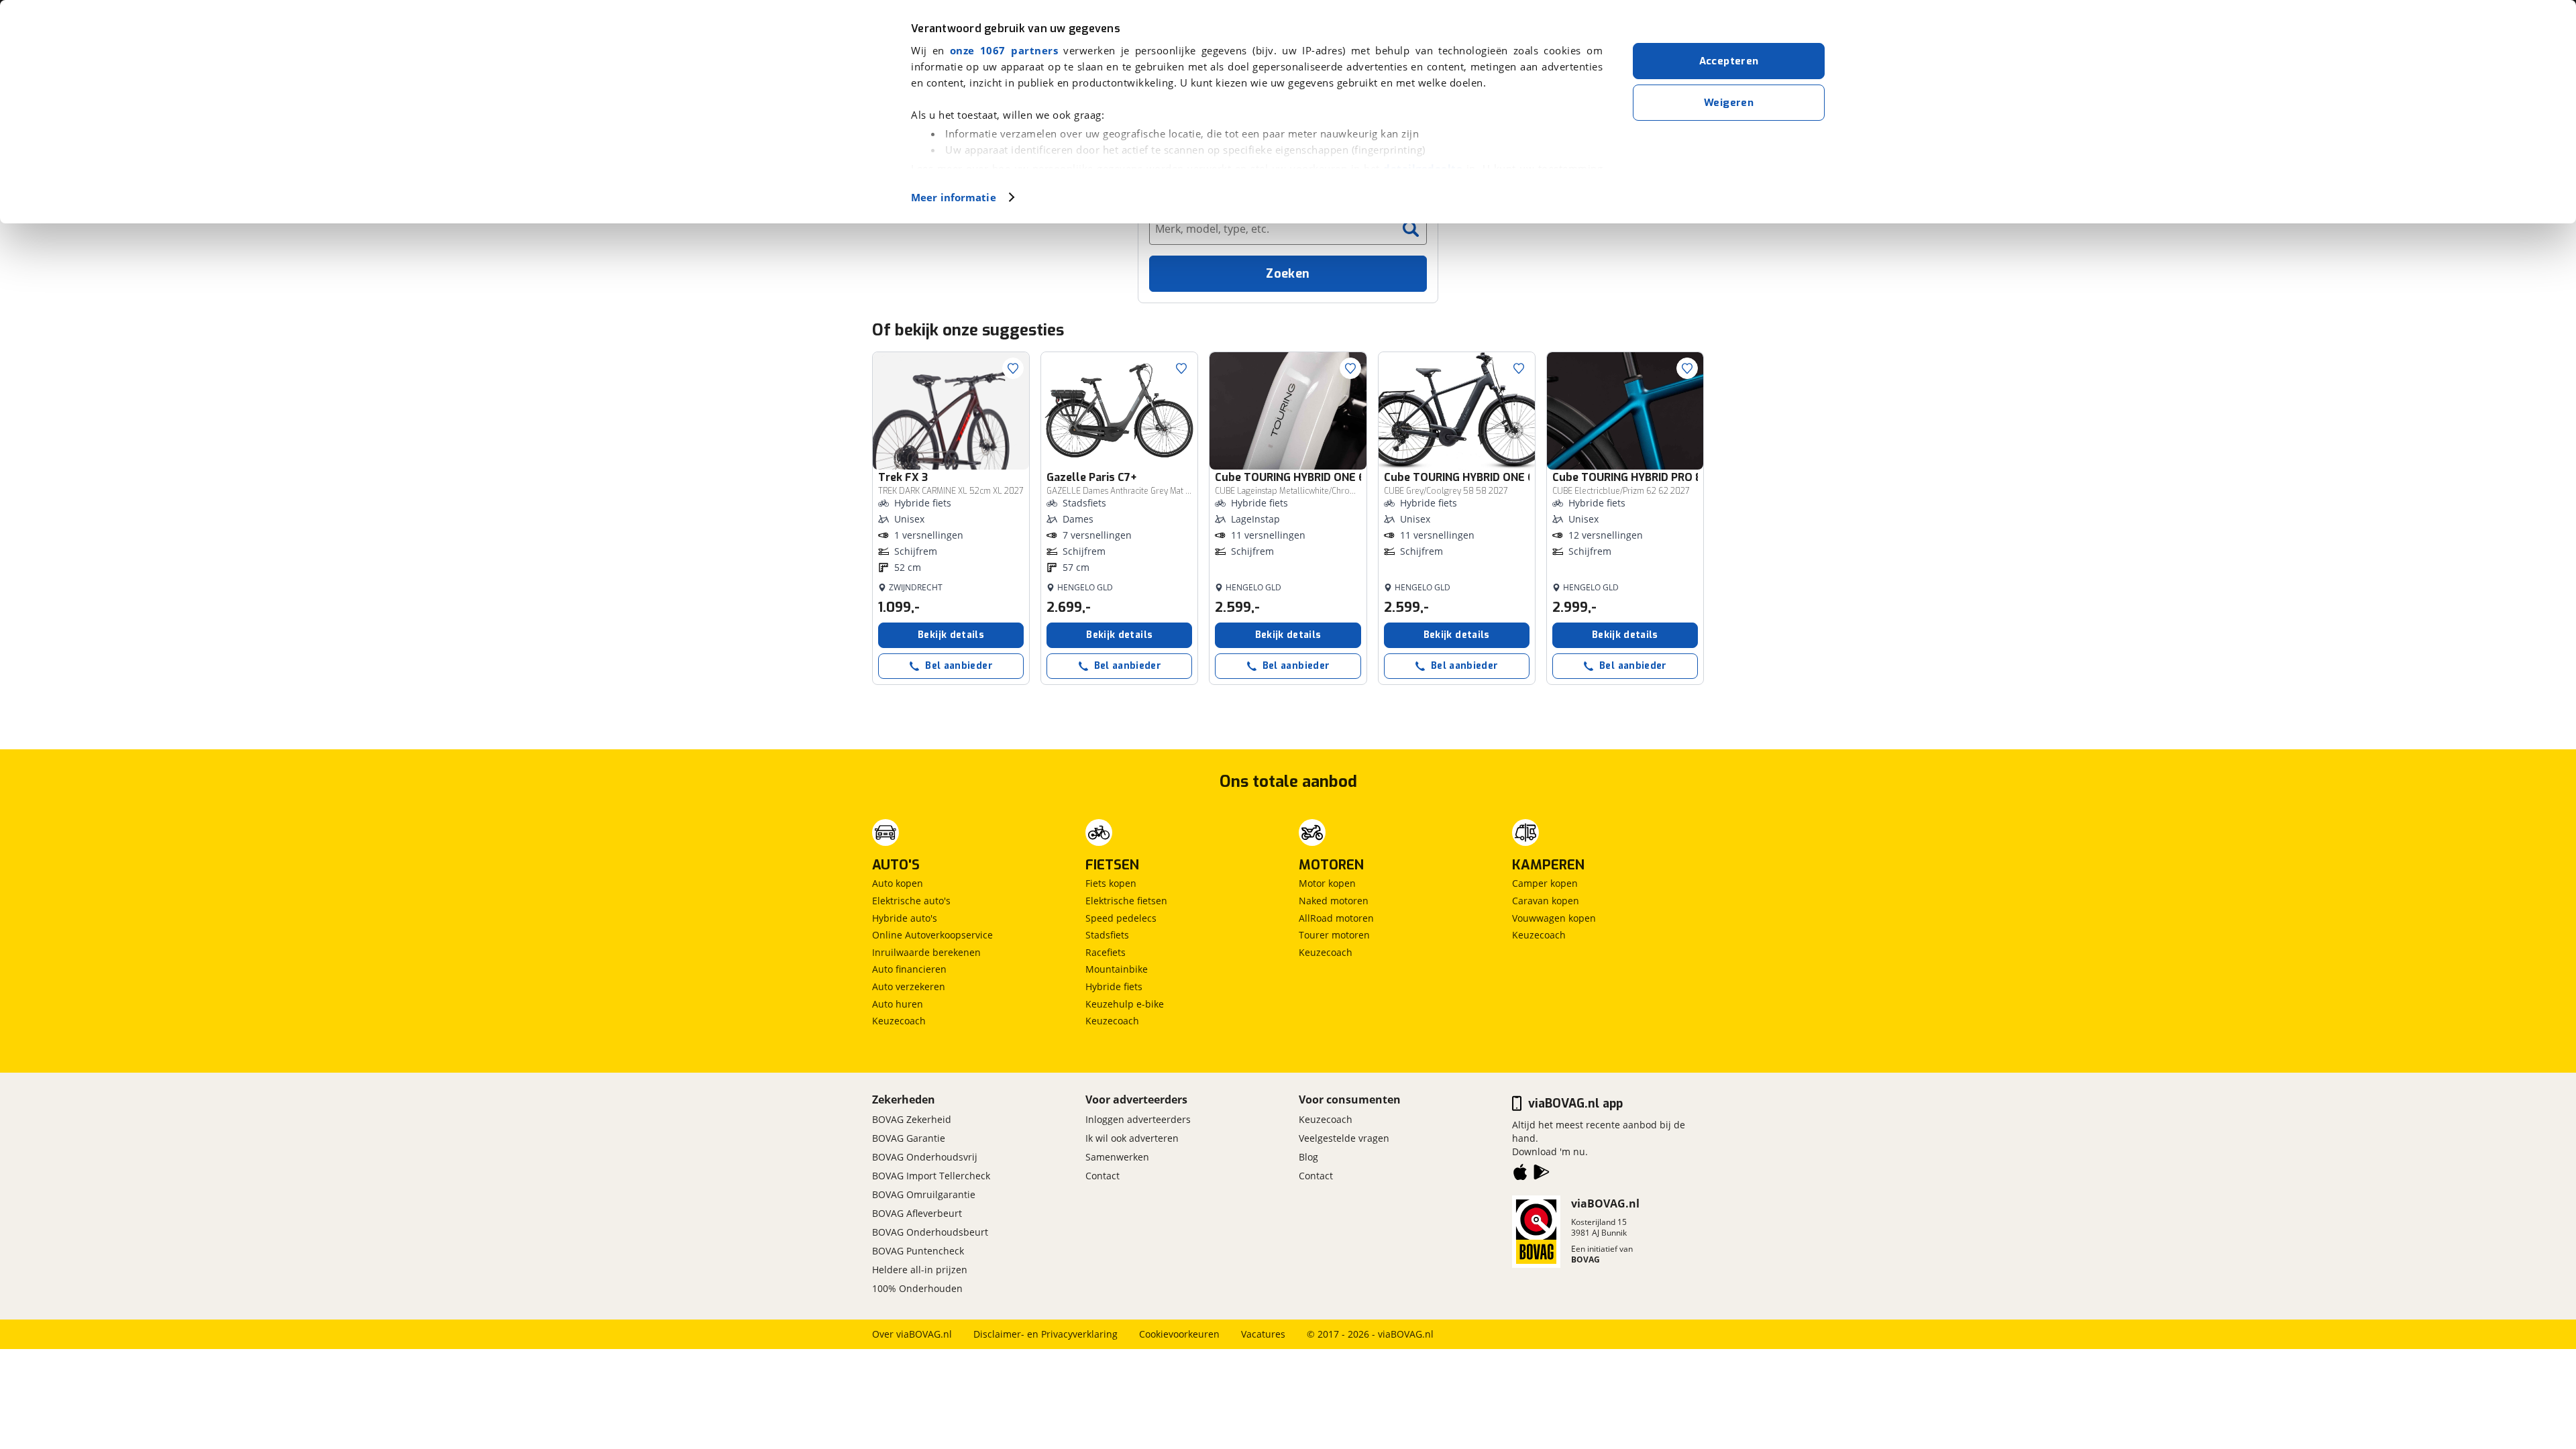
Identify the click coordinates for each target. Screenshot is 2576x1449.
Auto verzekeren (909, 986)
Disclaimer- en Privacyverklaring (1045, 1334)
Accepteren (1729, 61)
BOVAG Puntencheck (918, 1251)
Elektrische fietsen (1126, 901)
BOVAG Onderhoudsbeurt (930, 1232)
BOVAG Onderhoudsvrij (925, 1157)
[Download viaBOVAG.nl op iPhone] (1520, 1175)
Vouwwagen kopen (1554, 918)
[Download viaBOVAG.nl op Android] (1542, 1175)
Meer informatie (954, 197)
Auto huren (898, 1004)
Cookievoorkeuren (1179, 1334)
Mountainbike (1117, 969)
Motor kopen (1327, 883)
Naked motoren (1334, 901)
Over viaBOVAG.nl (912, 1334)
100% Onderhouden (917, 1288)
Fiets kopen (1111, 883)
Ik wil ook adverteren (1132, 1138)
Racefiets (1106, 952)
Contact (1103, 1176)
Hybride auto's (905, 918)
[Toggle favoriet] (1013, 368)
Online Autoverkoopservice (932, 935)
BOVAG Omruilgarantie (924, 1194)
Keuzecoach (899, 1021)
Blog (1308, 1157)
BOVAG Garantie (909, 1138)
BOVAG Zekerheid (912, 1119)
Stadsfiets (1107, 935)
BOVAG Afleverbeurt (917, 1213)
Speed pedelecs (1121, 918)
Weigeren (1729, 103)
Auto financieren (909, 969)
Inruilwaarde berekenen (926, 952)
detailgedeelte (1423, 168)
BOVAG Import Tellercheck (931, 1176)
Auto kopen (898, 883)
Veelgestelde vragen (1344, 1138)
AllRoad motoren (1336, 918)
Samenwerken (1117, 1157)
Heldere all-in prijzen (920, 1270)
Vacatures (1263, 1334)
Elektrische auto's (911, 901)
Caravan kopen (1546, 901)
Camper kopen (1545, 883)
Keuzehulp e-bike (1125, 1004)
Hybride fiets (1114, 986)
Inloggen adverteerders (1138, 1119)
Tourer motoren (1334, 935)
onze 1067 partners (1004, 50)
